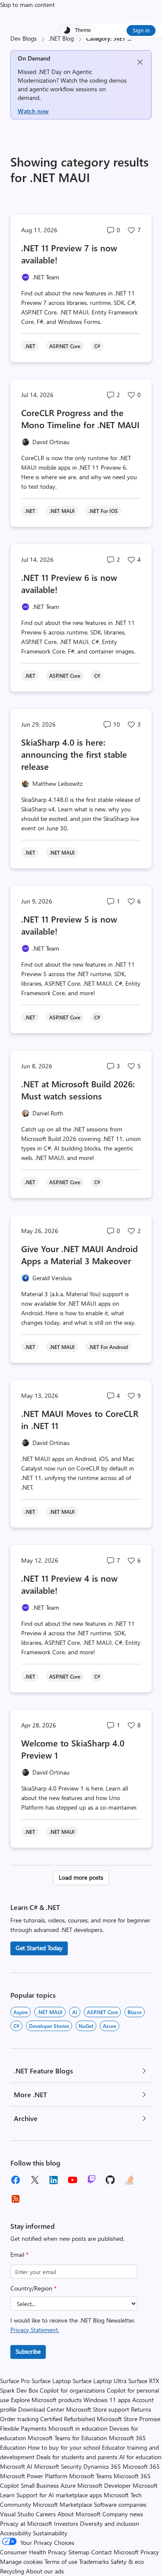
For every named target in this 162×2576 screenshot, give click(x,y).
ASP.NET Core (102, 2012)
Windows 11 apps (107, 2400)
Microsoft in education (78, 2428)
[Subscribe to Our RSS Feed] (16, 2199)
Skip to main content (27, 5)
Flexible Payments (23, 2428)
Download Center (41, 2409)
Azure (110, 2026)
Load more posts (81, 1877)
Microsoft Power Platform (34, 2476)
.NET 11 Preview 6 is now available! (69, 583)
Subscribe (28, 2351)
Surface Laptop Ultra (100, 2381)
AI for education (140, 2457)
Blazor (135, 2012)
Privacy (150, 2552)
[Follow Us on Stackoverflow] (130, 2180)
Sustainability (50, 2533)
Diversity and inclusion (110, 2523)
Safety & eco (127, 2562)
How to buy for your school (64, 2447)
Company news (123, 2514)
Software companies (120, 2504)
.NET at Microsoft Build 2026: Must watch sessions (78, 1090)
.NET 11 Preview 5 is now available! (69, 925)
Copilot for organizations (72, 2390)
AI (75, 2012)
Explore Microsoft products (46, 2400)
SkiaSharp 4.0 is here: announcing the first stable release (74, 754)
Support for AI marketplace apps (59, 2495)
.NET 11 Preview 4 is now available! (69, 1584)
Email (19, 2254)
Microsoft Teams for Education (67, 2438)
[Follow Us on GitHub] (111, 2180)
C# (16, 2026)
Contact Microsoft (115, 2552)
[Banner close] (140, 62)
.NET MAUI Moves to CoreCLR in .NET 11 (80, 1419)
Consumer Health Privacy (33, 2552)
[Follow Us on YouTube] (73, 2180)
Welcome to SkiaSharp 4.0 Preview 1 (73, 1749)
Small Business (40, 2485)
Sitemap (79, 2552)
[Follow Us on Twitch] (92, 2180)
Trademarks (94, 2562)
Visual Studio (17, 2514)
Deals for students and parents (77, 2457)
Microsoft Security (58, 2466)
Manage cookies (21, 2562)
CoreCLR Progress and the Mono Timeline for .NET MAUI (80, 418)
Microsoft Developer (104, 2485)
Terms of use (61, 2562)
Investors (66, 2523)
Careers (46, 2514)
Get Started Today (39, 1948)
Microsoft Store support (98, 2409)
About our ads (45, 2571)
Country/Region (33, 2288)
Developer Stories (49, 2026)
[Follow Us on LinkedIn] (54, 2180)
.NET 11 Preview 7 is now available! (69, 254)
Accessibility (16, 2533)
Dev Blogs (24, 38)
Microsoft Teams (91, 2476)
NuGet (86, 2026)
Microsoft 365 (141, 2466)
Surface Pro (15, 2381)
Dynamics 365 (102, 2466)
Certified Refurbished (68, 2419)
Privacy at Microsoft (26, 2523)
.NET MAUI (50, 2012)
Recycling (12, 2571)
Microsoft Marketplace (62, 2504)
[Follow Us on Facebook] (16, 2180)
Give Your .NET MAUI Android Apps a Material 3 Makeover (79, 1254)
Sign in (141, 30)
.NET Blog (61, 38)
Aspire (21, 2012)
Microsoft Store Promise (129, 2419)
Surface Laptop (51, 2381)
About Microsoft (79, 2514)
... (129, 38)
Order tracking (19, 2419)
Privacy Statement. (35, 2330)
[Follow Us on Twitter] (35, 2180)
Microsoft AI (16, 2466)
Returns (141, 2409)
